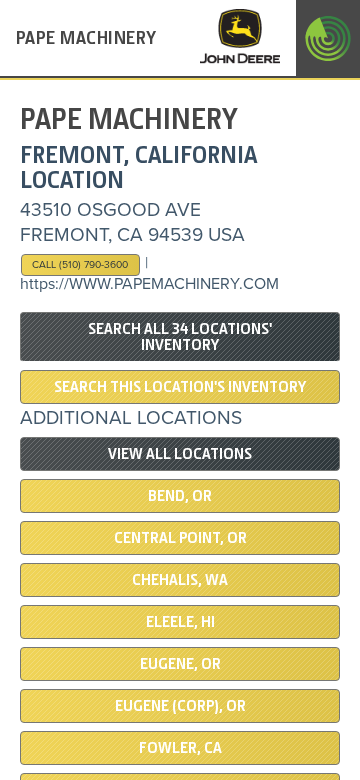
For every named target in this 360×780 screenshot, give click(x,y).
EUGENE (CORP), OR (180, 706)
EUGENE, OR (180, 664)
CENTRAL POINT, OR (180, 538)
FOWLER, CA (180, 748)
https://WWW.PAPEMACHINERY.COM (149, 284)
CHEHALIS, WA (180, 580)
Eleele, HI (180, 622)
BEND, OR (180, 496)
